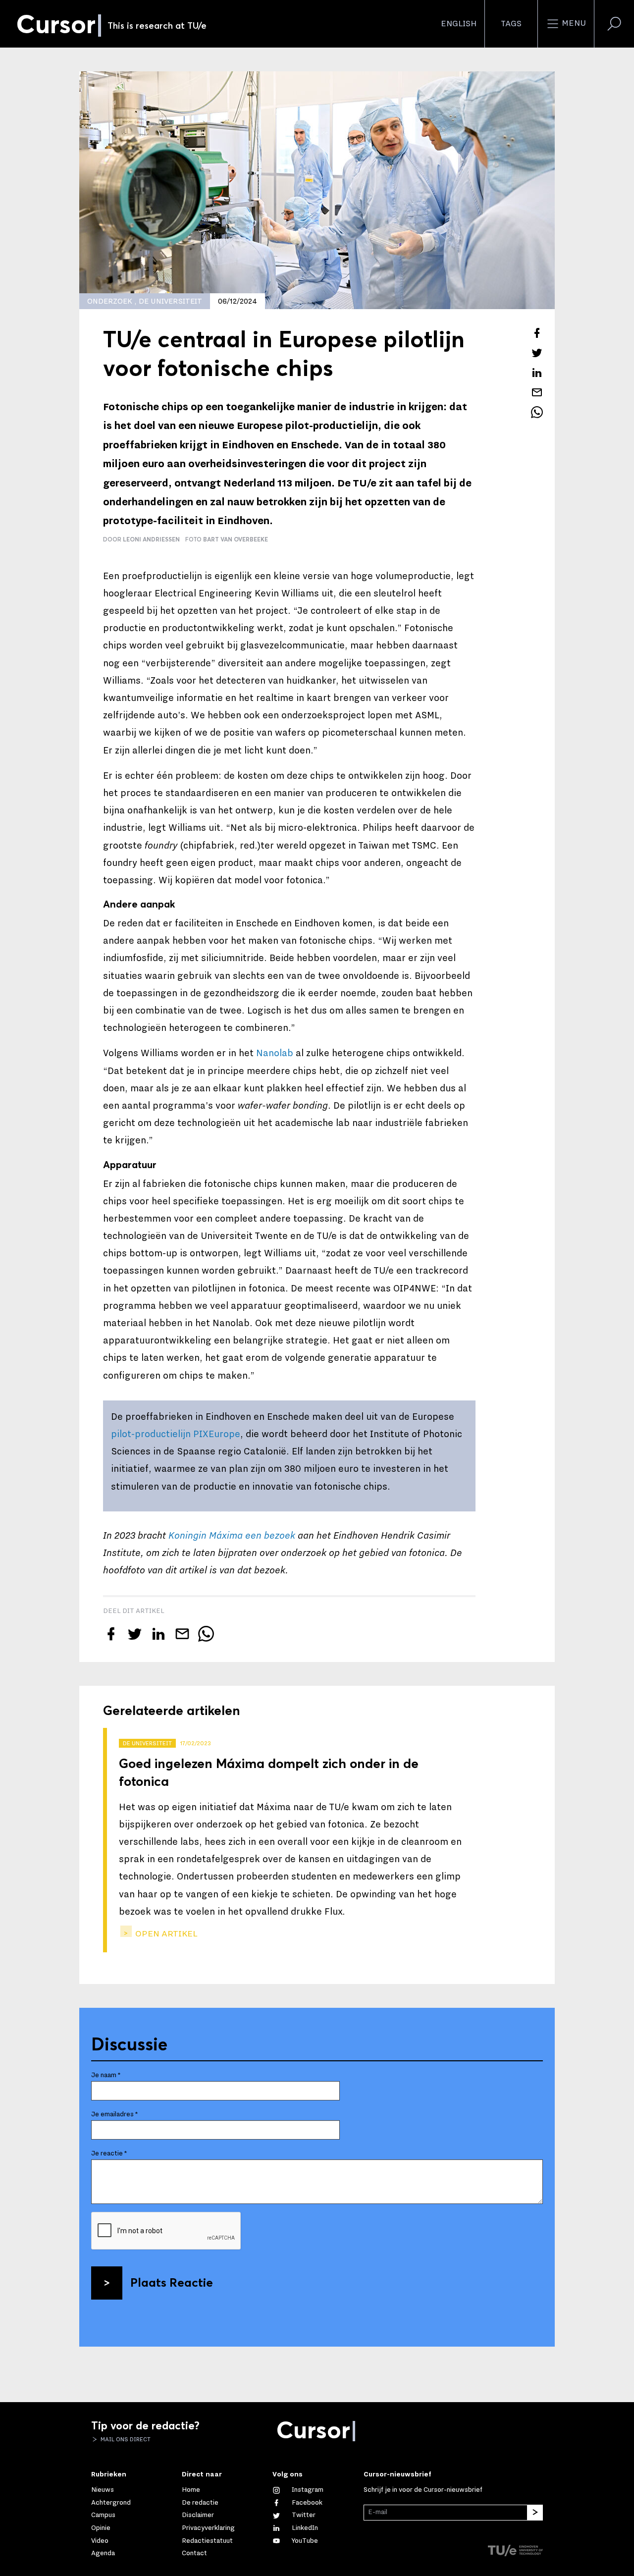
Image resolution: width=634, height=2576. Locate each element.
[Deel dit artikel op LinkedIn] (537, 373)
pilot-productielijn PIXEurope (176, 1434)
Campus (103, 2515)
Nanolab (275, 1053)
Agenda (103, 2553)
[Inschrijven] (535, 2513)
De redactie (200, 2503)
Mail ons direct (125, 2439)
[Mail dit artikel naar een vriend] (537, 392)
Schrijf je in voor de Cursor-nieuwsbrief (423, 2490)
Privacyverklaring (208, 2528)
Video (100, 2541)
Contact (194, 2553)
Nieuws (103, 2490)
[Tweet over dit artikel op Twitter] (537, 353)
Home (191, 2490)
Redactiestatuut (207, 2541)
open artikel (165, 1934)
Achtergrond (111, 2503)
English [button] (459, 24)
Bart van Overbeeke (236, 539)
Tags (511, 24)
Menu (573, 23)
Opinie (101, 2528)
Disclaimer (198, 2515)
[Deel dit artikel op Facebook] (537, 333)
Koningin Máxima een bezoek (232, 1536)
